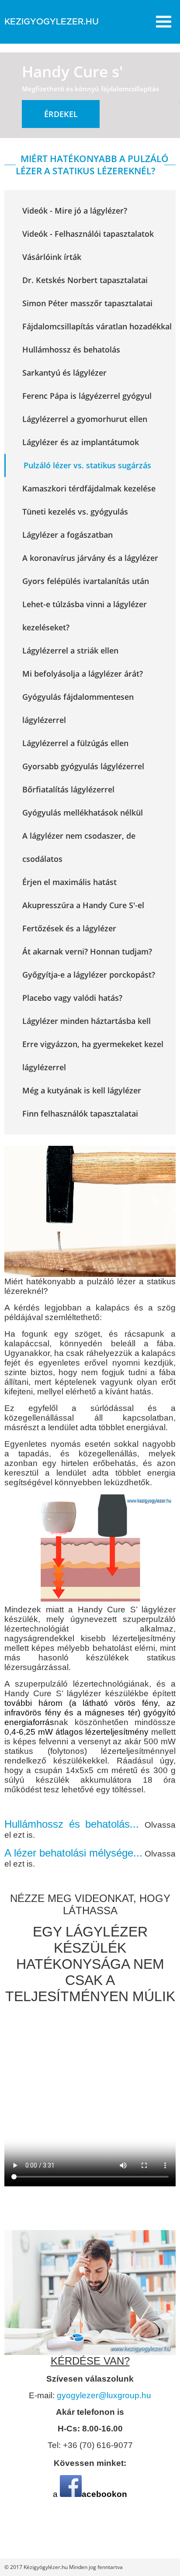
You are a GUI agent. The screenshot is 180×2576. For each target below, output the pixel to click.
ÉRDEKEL (61, 114)
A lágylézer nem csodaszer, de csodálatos (79, 847)
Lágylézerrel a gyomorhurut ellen (85, 419)
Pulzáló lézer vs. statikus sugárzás (87, 465)
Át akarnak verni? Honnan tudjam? (87, 951)
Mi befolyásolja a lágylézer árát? (83, 674)
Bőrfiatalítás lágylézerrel (68, 789)
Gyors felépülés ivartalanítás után (86, 581)
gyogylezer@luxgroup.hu (104, 2395)
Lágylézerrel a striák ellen (70, 650)
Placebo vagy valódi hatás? (72, 998)
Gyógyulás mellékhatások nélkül (83, 813)
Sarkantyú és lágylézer (64, 373)
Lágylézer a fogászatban (67, 535)
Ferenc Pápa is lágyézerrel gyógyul (87, 396)
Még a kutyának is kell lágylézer (82, 1090)
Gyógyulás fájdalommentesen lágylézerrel (78, 708)
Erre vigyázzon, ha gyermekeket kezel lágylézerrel (93, 1056)
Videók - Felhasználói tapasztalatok (88, 234)
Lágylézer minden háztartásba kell (87, 1021)
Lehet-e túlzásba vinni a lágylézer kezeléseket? (85, 616)
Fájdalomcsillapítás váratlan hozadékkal (97, 326)
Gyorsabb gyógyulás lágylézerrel (83, 766)
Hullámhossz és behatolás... (74, 1824)
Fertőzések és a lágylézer (69, 928)
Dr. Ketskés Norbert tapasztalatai (85, 280)
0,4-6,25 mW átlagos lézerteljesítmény (76, 1732)
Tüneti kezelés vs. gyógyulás (75, 512)
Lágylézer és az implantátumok (81, 442)
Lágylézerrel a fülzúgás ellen (75, 743)
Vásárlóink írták (52, 257)
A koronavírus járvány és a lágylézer (90, 558)
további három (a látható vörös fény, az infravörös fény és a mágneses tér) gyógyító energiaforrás (90, 1713)
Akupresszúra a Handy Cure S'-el (83, 905)
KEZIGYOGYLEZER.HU (52, 22)
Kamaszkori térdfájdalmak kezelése (89, 488)
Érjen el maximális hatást (69, 882)
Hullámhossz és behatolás (71, 349)
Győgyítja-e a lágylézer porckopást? (89, 975)
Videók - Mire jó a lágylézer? (75, 211)
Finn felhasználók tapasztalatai (80, 1113)
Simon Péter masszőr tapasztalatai (87, 303)
